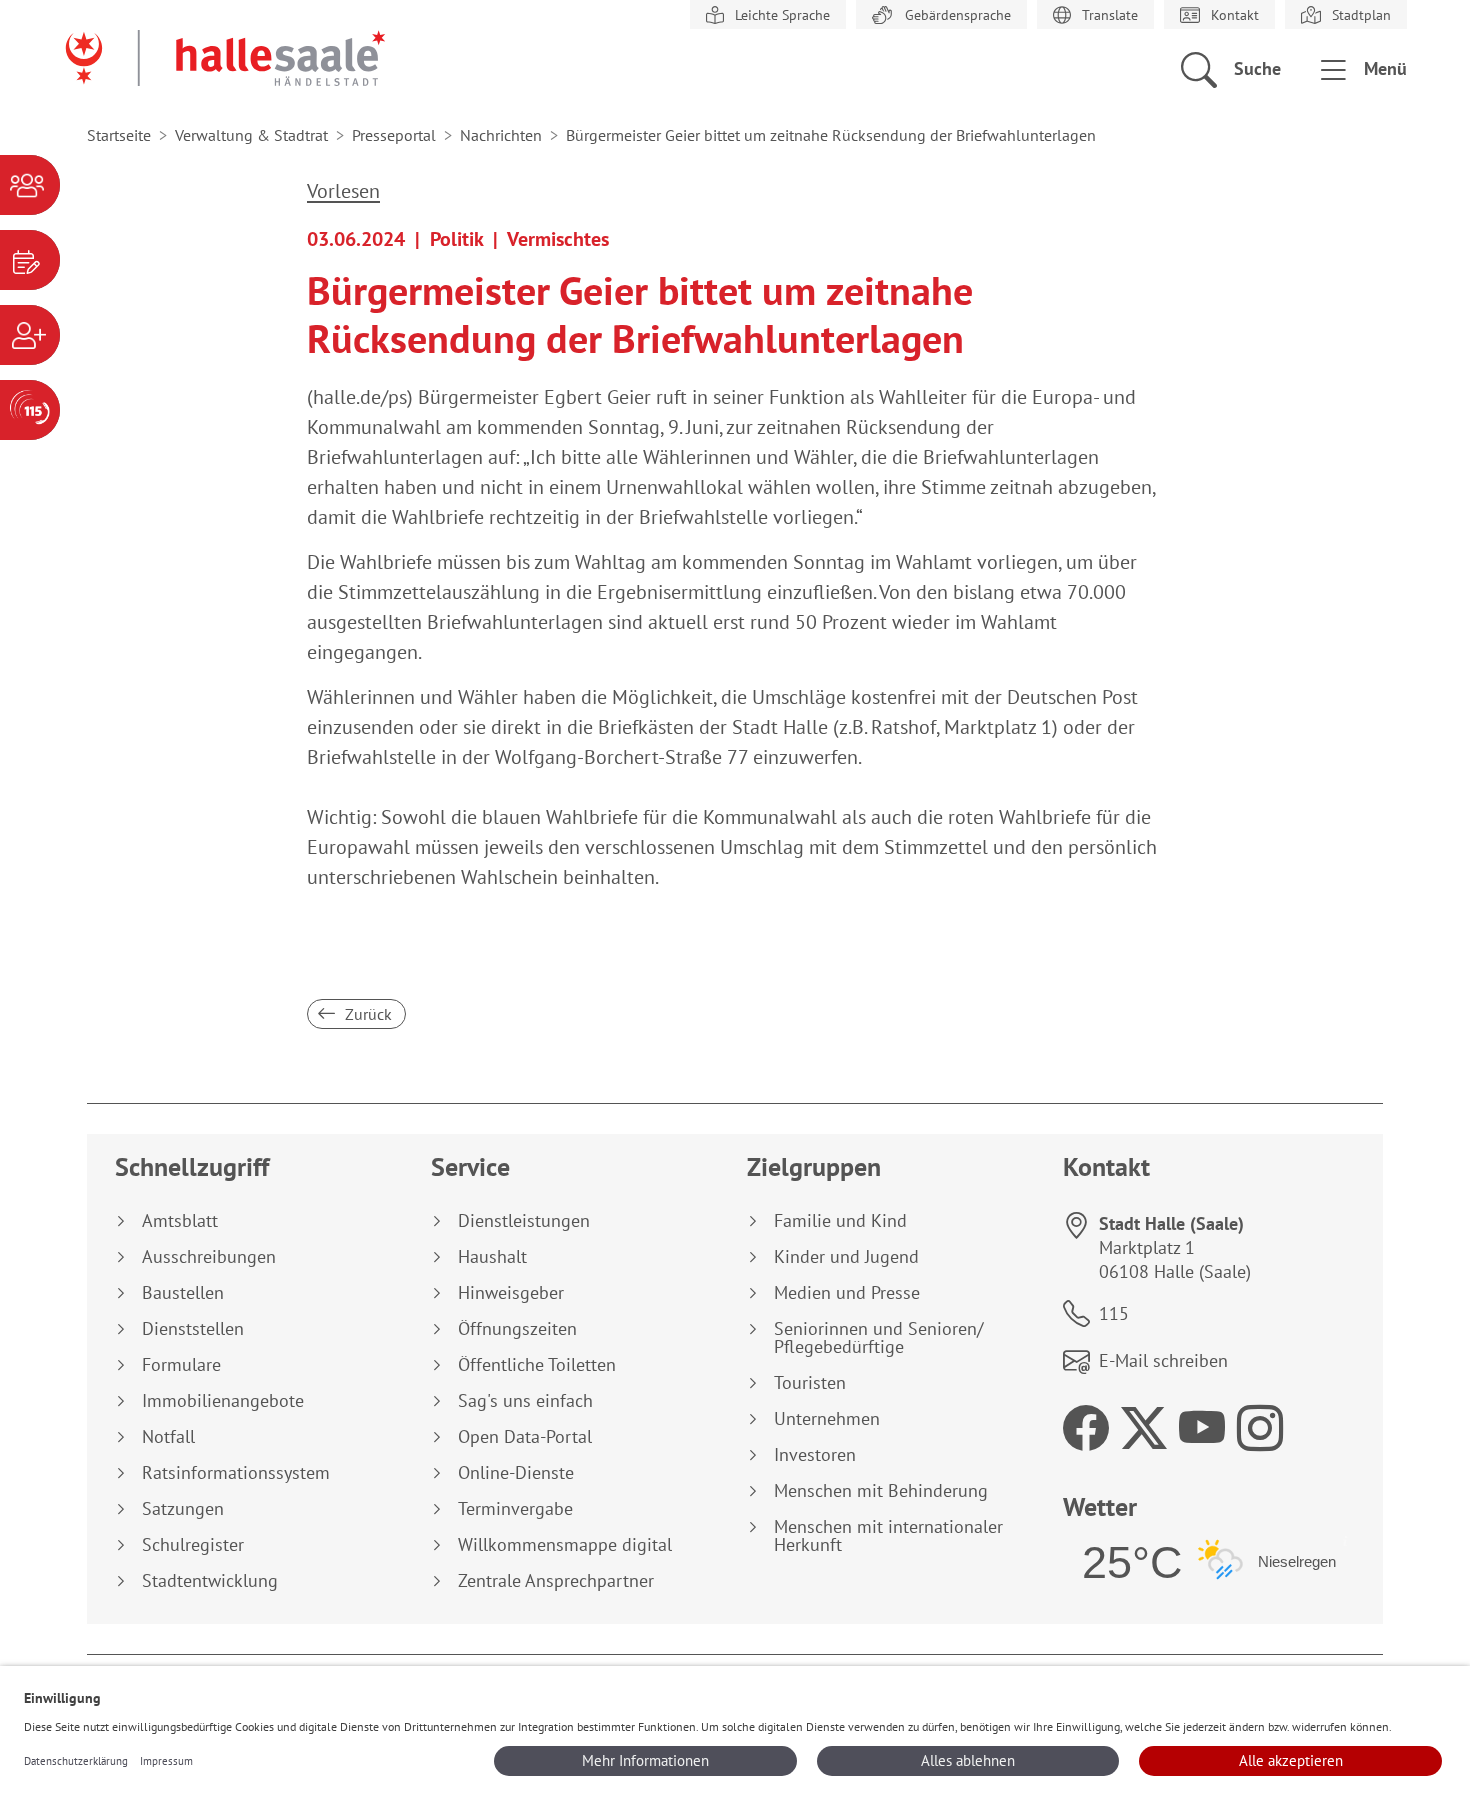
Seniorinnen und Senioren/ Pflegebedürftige (878, 1338)
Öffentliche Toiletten (537, 1365)
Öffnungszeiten (517, 1329)
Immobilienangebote (223, 1401)
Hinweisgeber (511, 1293)
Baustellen (183, 1293)
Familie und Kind (840, 1221)
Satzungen (183, 1509)
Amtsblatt (180, 1221)
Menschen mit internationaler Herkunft (888, 1536)
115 (1114, 1313)
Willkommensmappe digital (565, 1545)
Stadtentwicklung (210, 1581)
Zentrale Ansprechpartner (556, 1581)
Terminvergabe (515, 1509)
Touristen (810, 1383)
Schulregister (193, 1545)
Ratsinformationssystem (236, 1473)
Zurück (366, 1014)
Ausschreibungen (209, 1257)
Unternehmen (827, 1419)
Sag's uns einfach (525, 1401)
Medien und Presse (847, 1293)
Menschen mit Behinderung (881, 1491)
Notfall (168, 1437)
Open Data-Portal (525, 1437)
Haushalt (492, 1257)
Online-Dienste (516, 1473)
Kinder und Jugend (846, 1257)
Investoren (815, 1455)
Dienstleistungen (524, 1221)
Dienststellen (193, 1329)
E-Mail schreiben (1163, 1360)
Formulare (181, 1365)
